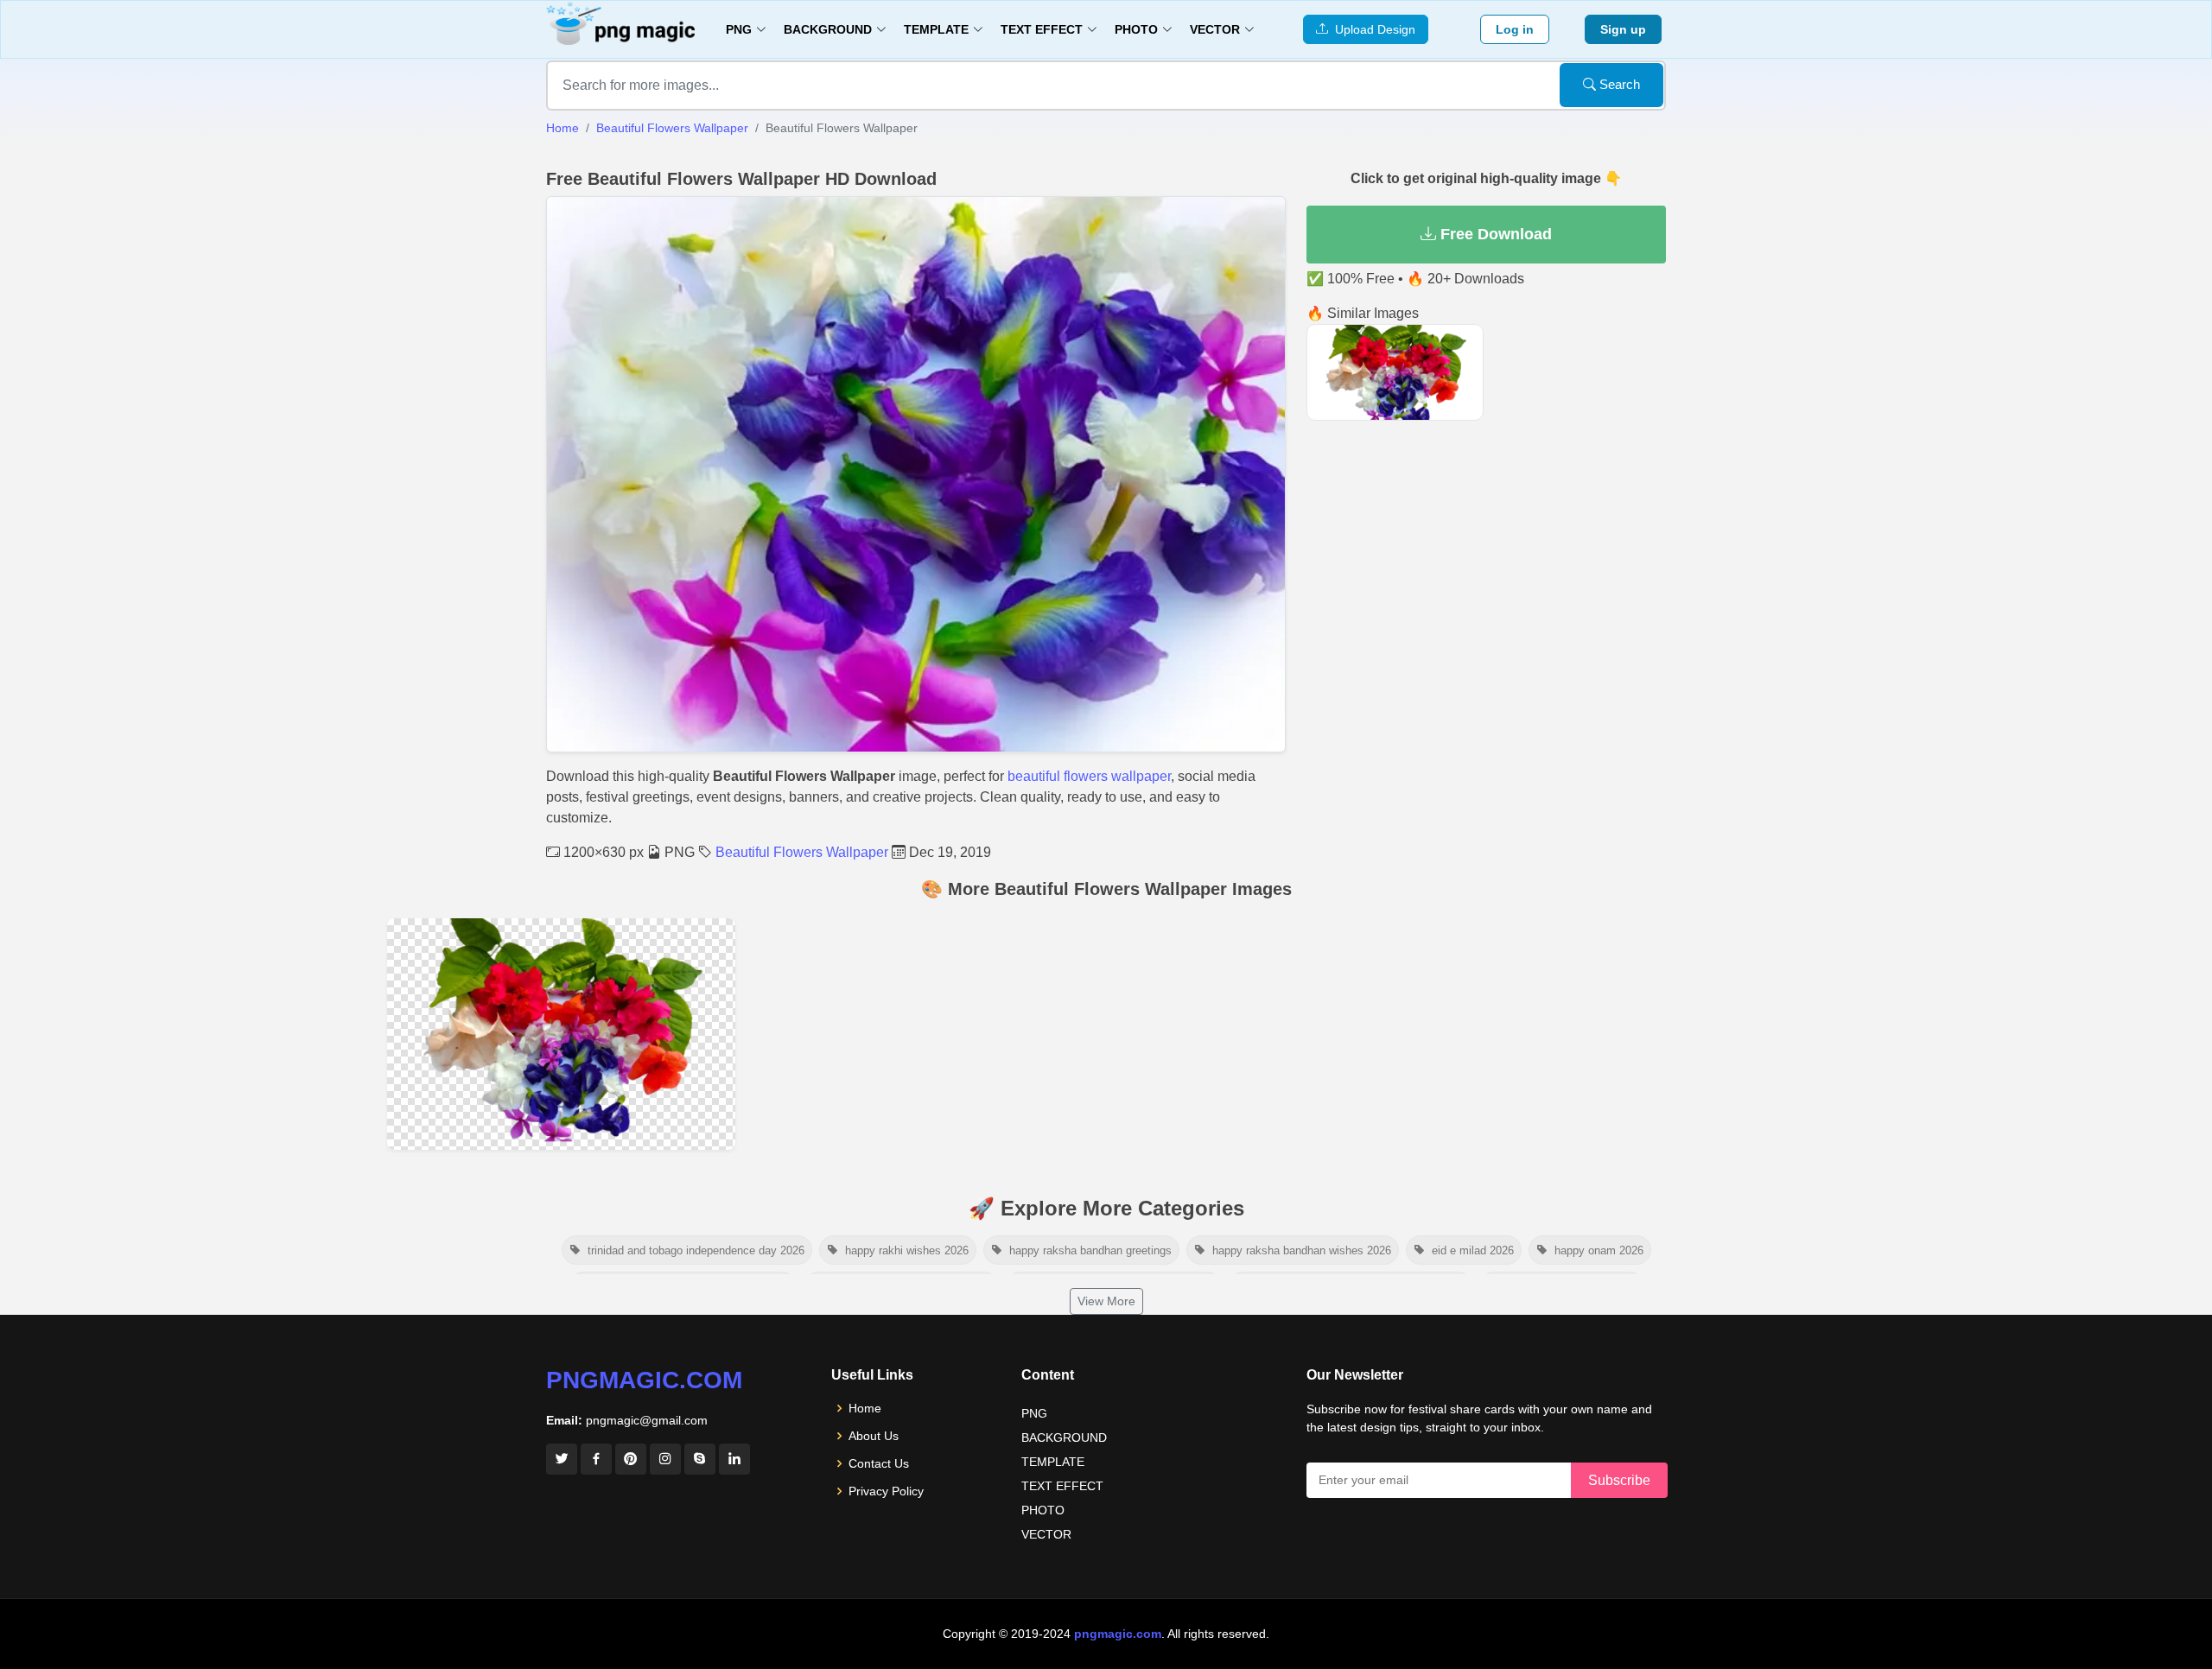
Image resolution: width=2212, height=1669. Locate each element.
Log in (1515, 29)
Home (563, 128)
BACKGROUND (1064, 1437)
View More (1106, 1301)
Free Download (1494, 234)
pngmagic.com (644, 1380)
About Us (874, 1436)
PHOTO (1043, 1510)
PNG (1034, 1413)
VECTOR (1046, 1534)
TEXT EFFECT (1062, 1486)
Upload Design (1372, 29)
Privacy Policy (886, 1491)
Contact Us (879, 1463)
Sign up (1623, 29)
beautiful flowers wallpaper (1089, 776)
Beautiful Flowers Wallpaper (672, 128)
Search (1618, 84)
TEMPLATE (1053, 1462)
